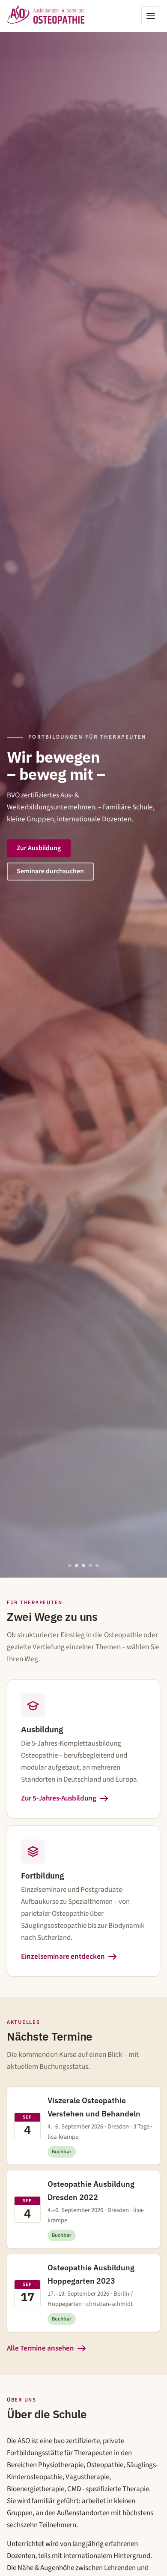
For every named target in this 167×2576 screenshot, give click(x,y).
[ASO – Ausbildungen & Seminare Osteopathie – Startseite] (46, 16)
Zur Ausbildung (39, 848)
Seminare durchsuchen (50, 871)
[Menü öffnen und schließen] (151, 16)
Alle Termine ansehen (40, 2348)
